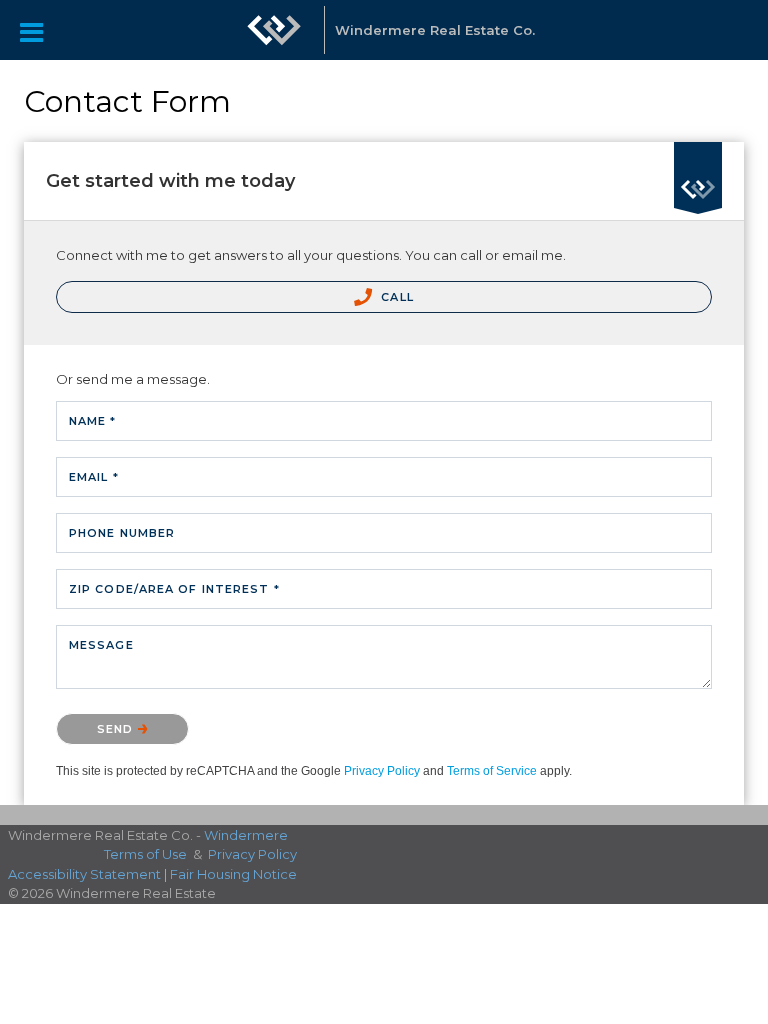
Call (395, 297)
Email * (94, 477)
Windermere (246, 835)
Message (101, 645)
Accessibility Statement (84, 874)
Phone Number (122, 533)
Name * (93, 421)
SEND (117, 729)
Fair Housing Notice (233, 874)
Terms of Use (145, 854)
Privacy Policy (382, 771)
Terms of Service (492, 771)
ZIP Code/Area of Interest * (174, 589)
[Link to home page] (274, 30)
